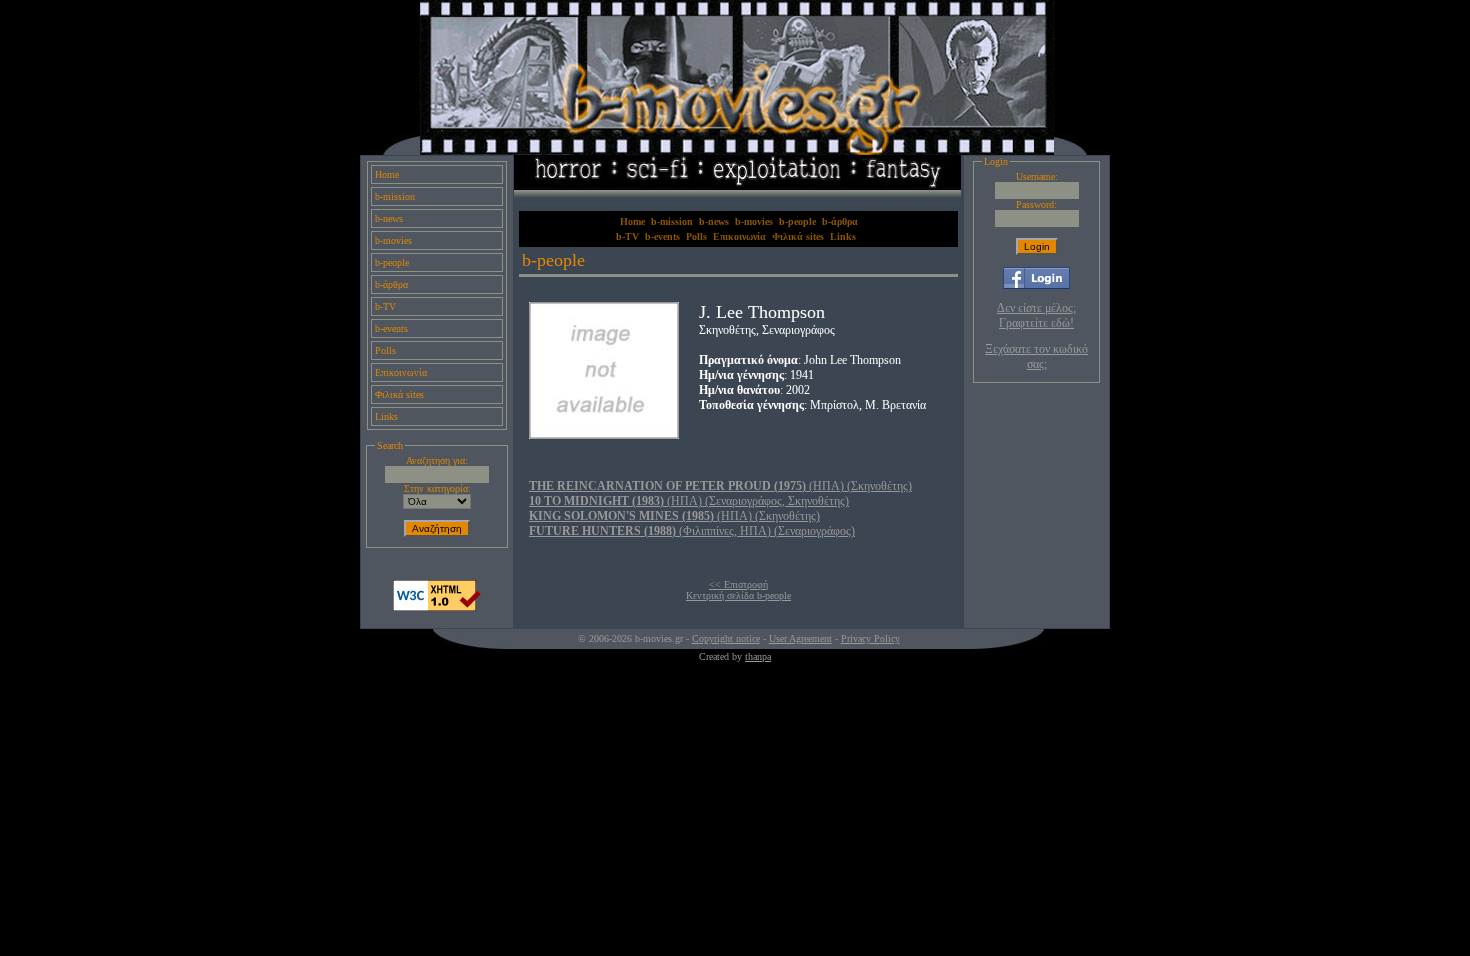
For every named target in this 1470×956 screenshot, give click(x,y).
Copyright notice (726, 638)
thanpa (758, 656)
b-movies (393, 240)
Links (386, 416)
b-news (389, 218)
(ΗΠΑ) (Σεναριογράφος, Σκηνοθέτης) (689, 501)
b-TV (385, 306)
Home (387, 174)
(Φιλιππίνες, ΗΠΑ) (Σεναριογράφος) (692, 531)
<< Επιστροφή (738, 584)
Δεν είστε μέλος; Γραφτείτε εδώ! (1036, 315)
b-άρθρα (391, 284)
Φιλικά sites (399, 394)
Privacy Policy (870, 638)
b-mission (395, 196)
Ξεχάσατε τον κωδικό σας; (1036, 356)
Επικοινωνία (401, 372)
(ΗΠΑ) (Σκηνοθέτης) (720, 486)
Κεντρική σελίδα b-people (738, 595)
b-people (392, 262)
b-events (391, 328)
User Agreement (800, 638)
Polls (385, 350)
